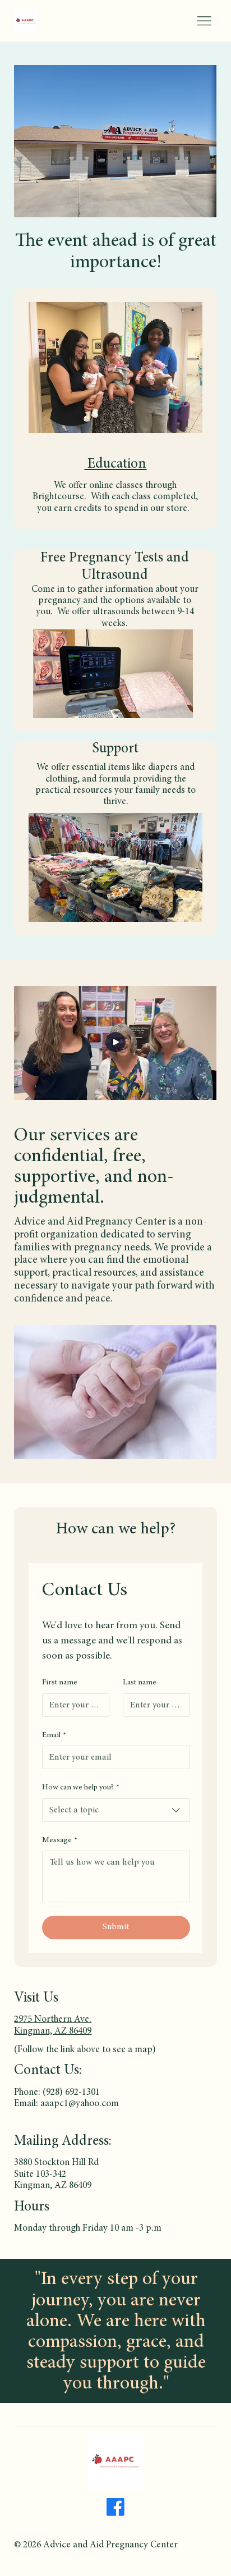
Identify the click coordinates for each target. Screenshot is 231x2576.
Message (60, 1840)
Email (54, 1735)
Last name (140, 1683)
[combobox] (116, 1810)
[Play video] (115, 1043)
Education (115, 465)
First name (60, 1683)
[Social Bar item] (115, 2507)
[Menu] (204, 21)
